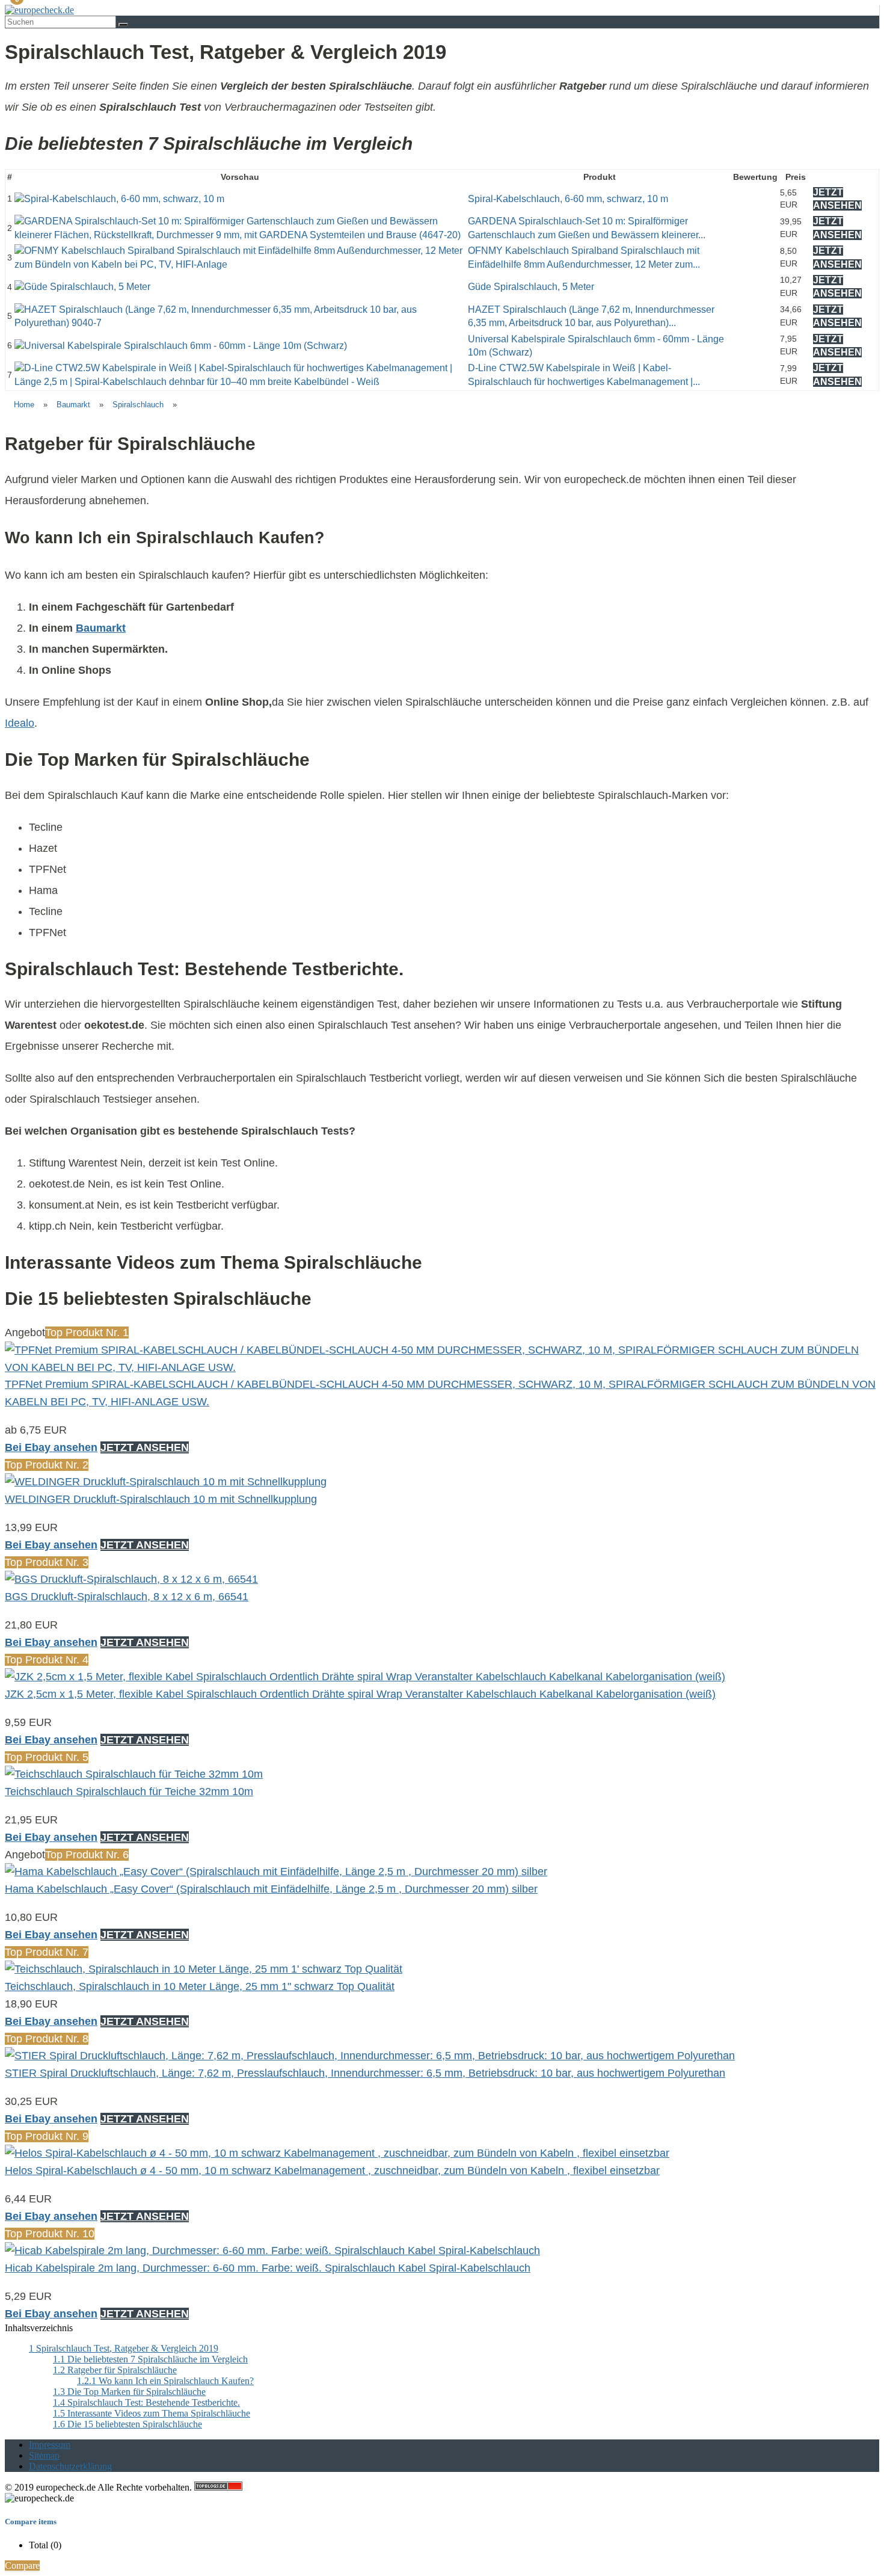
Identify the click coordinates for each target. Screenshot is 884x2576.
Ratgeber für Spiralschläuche (115, 2370)
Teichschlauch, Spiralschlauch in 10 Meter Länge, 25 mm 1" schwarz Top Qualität (200, 1986)
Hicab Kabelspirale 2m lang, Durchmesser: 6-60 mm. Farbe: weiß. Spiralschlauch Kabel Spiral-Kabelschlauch (268, 2268)
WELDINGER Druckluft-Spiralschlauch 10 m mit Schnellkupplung (161, 1499)
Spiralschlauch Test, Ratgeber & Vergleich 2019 (124, 2348)
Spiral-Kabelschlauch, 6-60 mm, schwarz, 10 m (568, 199)
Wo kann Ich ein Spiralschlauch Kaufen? (165, 2381)
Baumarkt (73, 405)
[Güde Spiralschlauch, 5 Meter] (82, 287)
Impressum (50, 2445)
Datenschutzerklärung (70, 2466)
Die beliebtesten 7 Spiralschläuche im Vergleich (150, 2359)
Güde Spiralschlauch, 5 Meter (531, 287)
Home (24, 405)
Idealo (20, 723)
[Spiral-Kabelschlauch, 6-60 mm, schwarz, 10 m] (119, 199)
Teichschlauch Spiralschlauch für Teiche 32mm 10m (129, 1792)
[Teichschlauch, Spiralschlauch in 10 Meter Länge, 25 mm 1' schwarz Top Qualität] (204, 1969)
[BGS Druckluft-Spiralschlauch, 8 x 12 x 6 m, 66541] (131, 1579)
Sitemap (44, 2455)
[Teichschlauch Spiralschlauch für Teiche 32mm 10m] (134, 1774)
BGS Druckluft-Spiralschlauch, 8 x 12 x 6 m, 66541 (127, 1597)
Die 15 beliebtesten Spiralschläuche (127, 2424)
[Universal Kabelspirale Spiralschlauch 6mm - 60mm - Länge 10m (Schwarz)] (181, 346)
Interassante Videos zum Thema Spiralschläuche (152, 2413)
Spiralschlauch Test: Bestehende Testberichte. (146, 2402)
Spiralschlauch (138, 405)
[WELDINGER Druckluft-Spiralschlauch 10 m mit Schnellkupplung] (166, 1482)
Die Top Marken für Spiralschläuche (129, 2392)
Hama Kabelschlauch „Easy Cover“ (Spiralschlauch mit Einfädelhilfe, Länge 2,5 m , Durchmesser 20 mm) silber (271, 1889)
